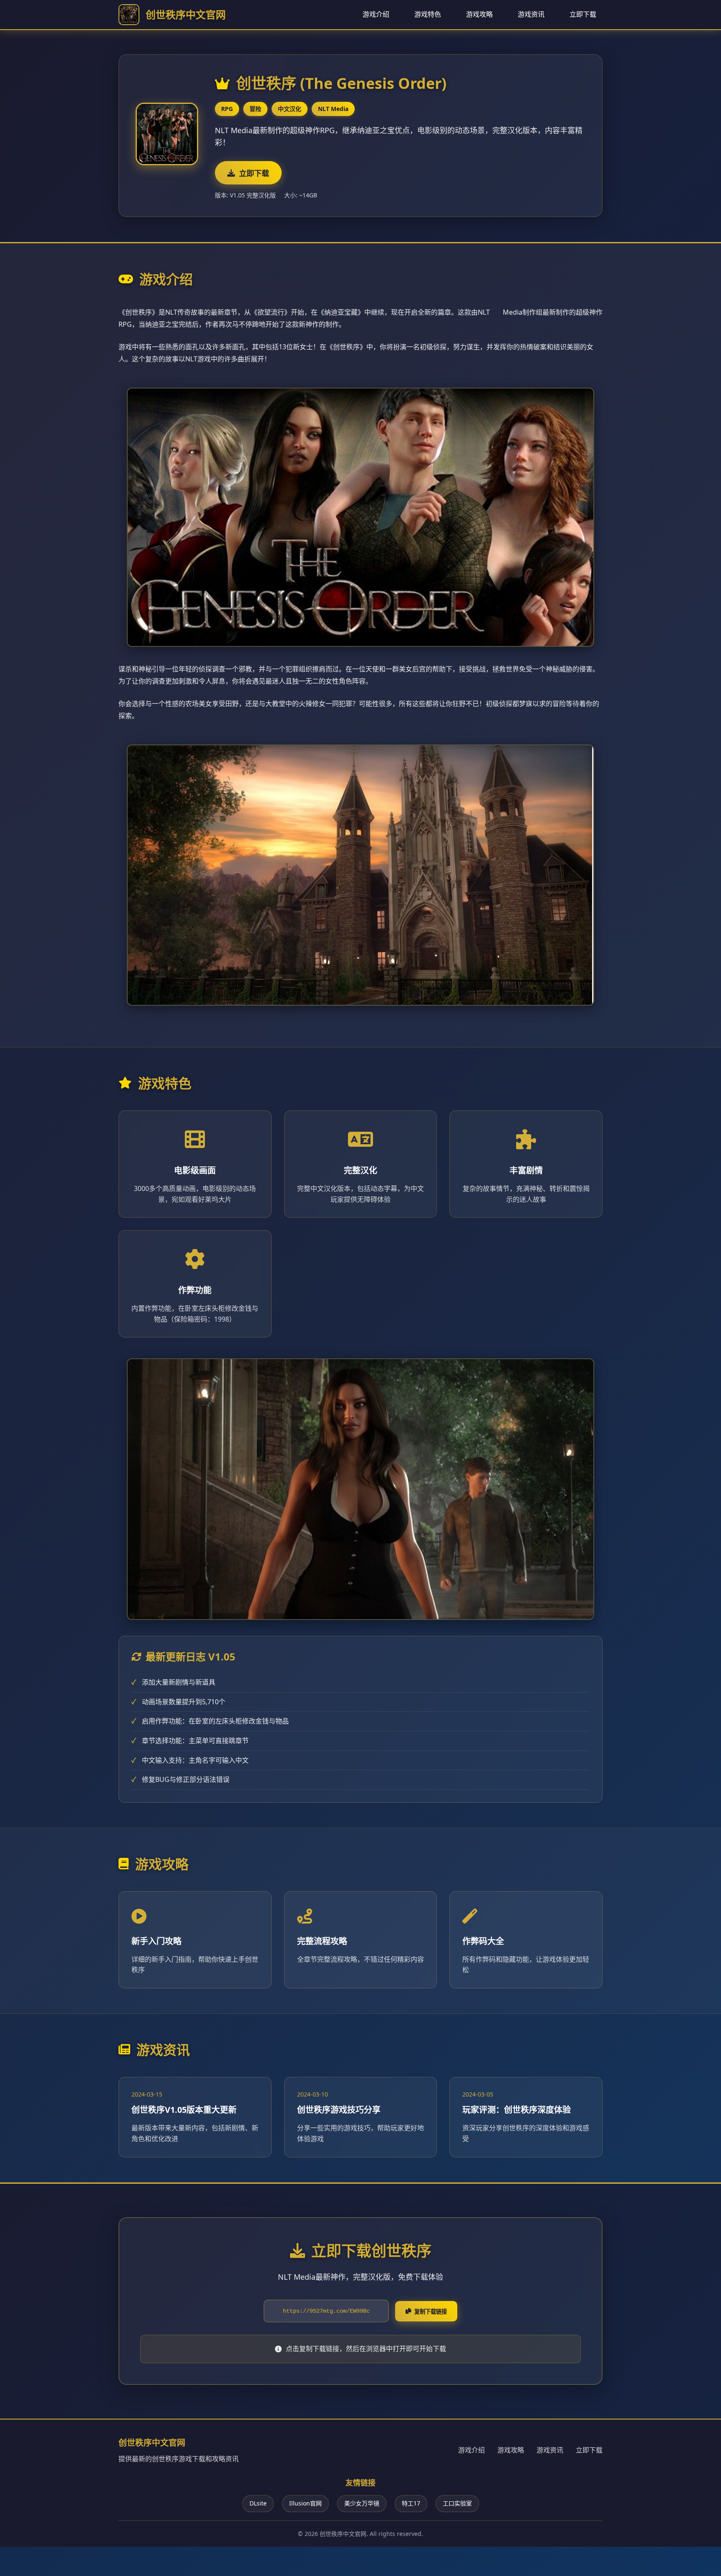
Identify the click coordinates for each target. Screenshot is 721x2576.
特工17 (411, 2503)
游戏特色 (428, 14)
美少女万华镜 (362, 2503)
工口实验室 (457, 2503)
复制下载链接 (431, 2312)
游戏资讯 (531, 14)
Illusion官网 (305, 2503)
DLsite (258, 2503)
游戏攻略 (479, 14)
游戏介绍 (376, 14)
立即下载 (583, 14)
